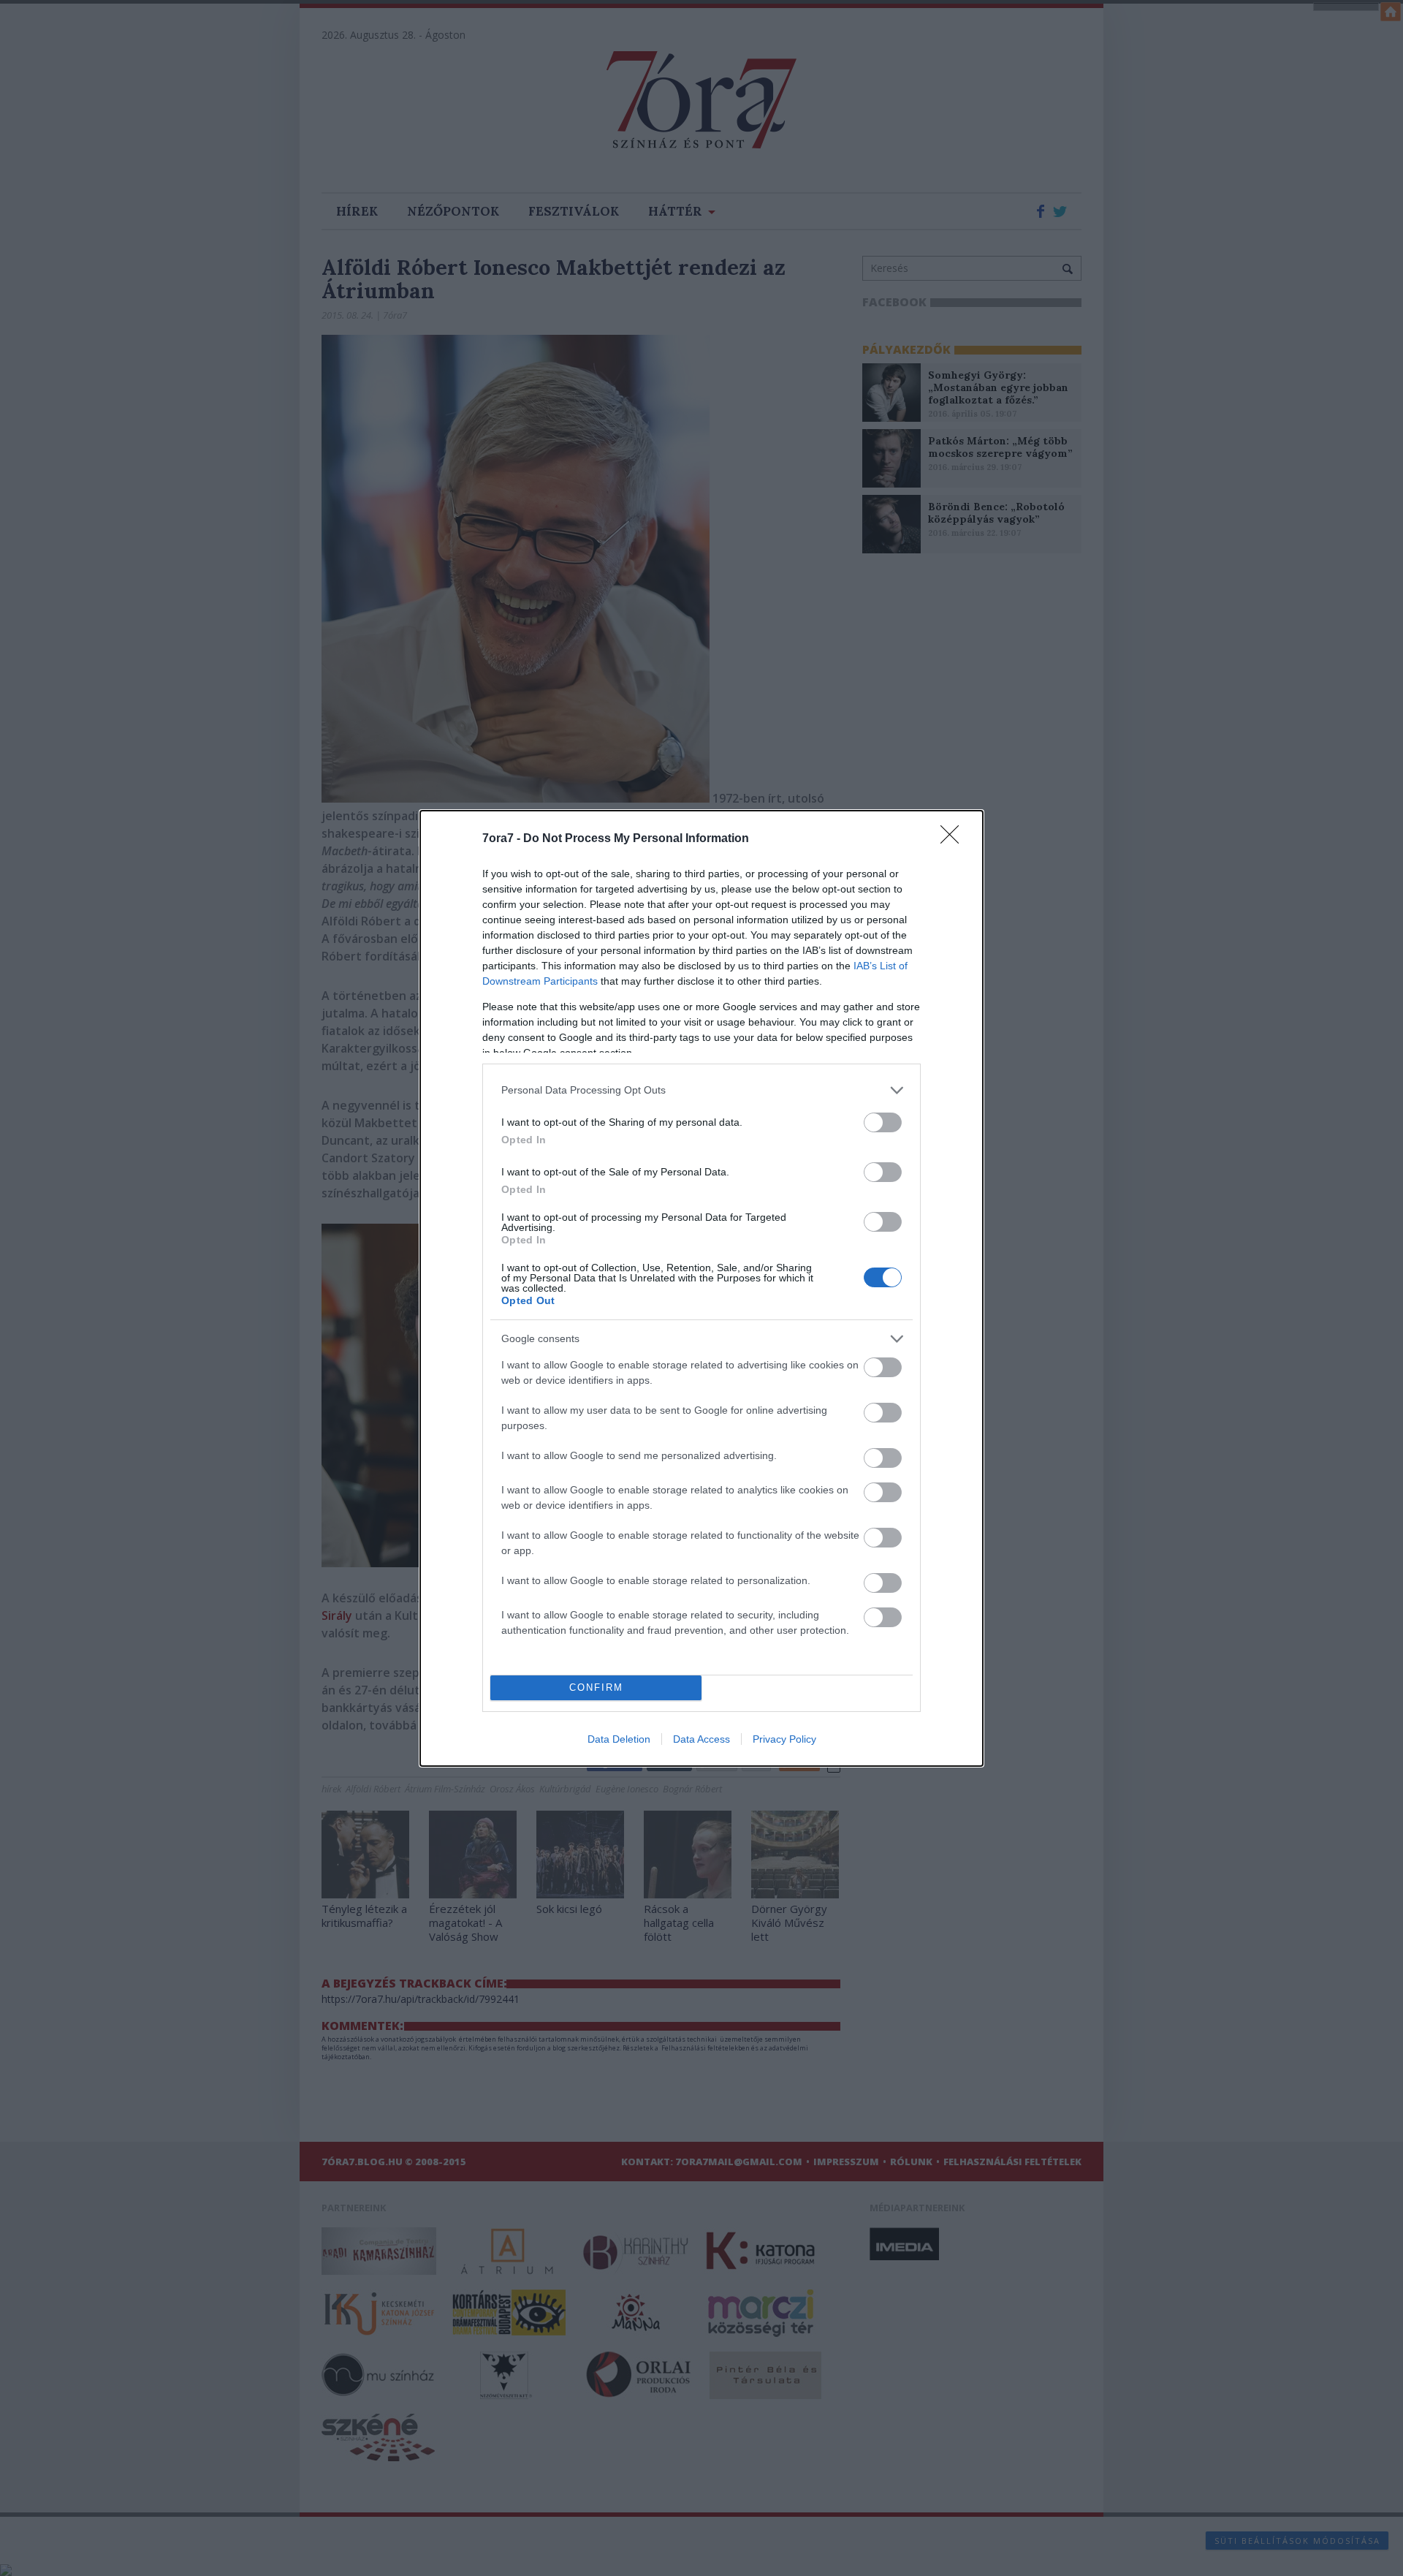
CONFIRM (596, 1687)
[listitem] (701, 1090)
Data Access (701, 1739)
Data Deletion (619, 1739)
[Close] (954, 839)
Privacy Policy (784, 1739)
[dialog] (701, 1288)
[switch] (883, 1122)
